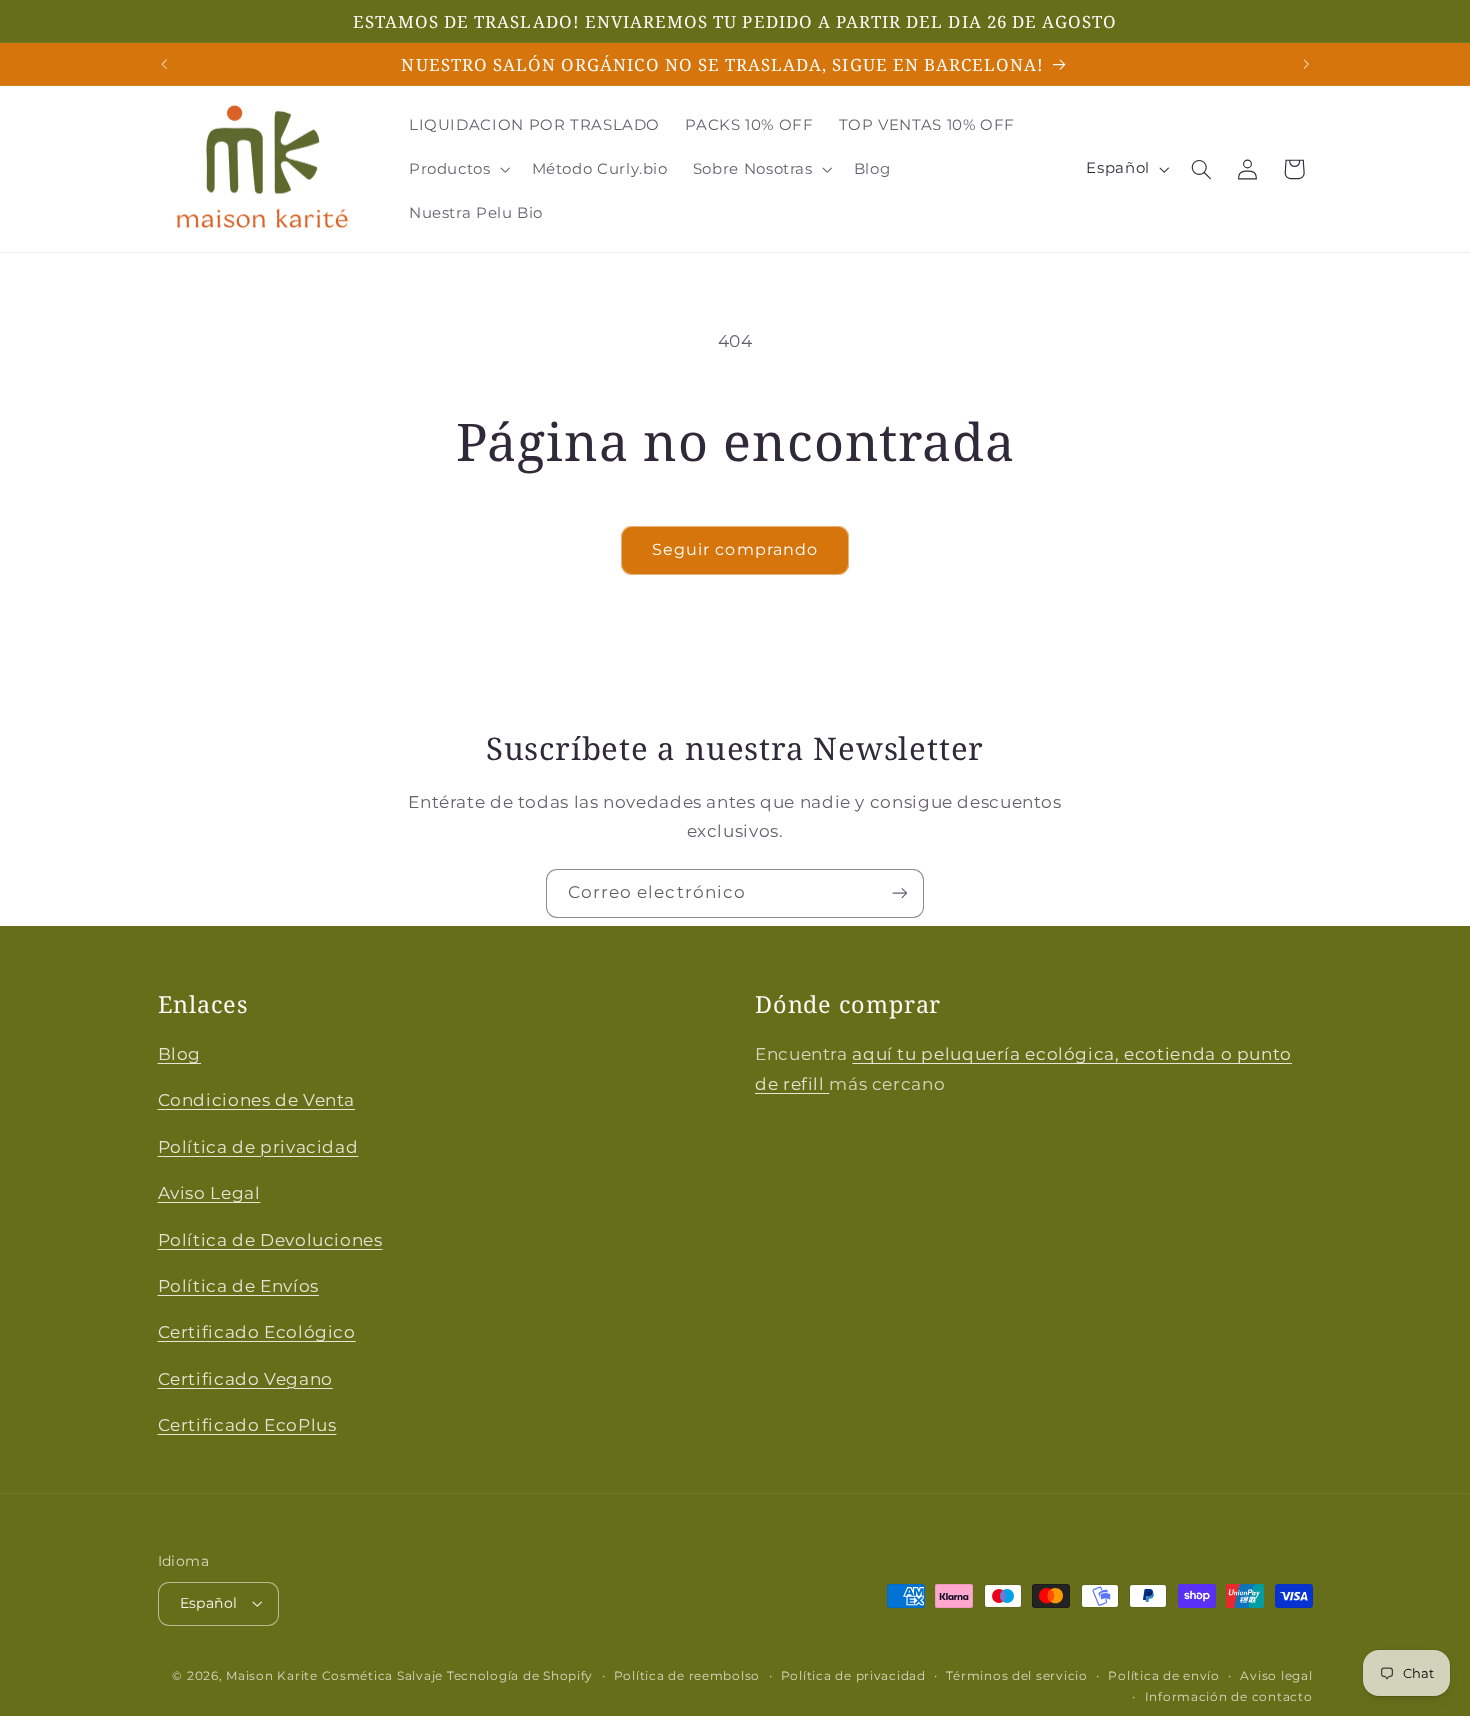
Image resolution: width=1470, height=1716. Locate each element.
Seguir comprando (735, 549)
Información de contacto (1229, 1697)
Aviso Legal (209, 1193)
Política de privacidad (258, 1147)
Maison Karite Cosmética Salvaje (334, 1676)
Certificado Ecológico (257, 1332)
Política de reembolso (687, 1676)
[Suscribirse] (900, 893)
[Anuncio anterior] (164, 64)
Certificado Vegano (245, 1379)
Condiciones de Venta (257, 1100)
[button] (457, 169)
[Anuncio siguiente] (1306, 64)
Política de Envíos (238, 1286)
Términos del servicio (1016, 1676)
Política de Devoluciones (270, 1240)
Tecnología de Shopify (520, 1676)
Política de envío (1164, 1676)
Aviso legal (1276, 1676)
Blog (180, 1054)
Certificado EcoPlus (247, 1425)
